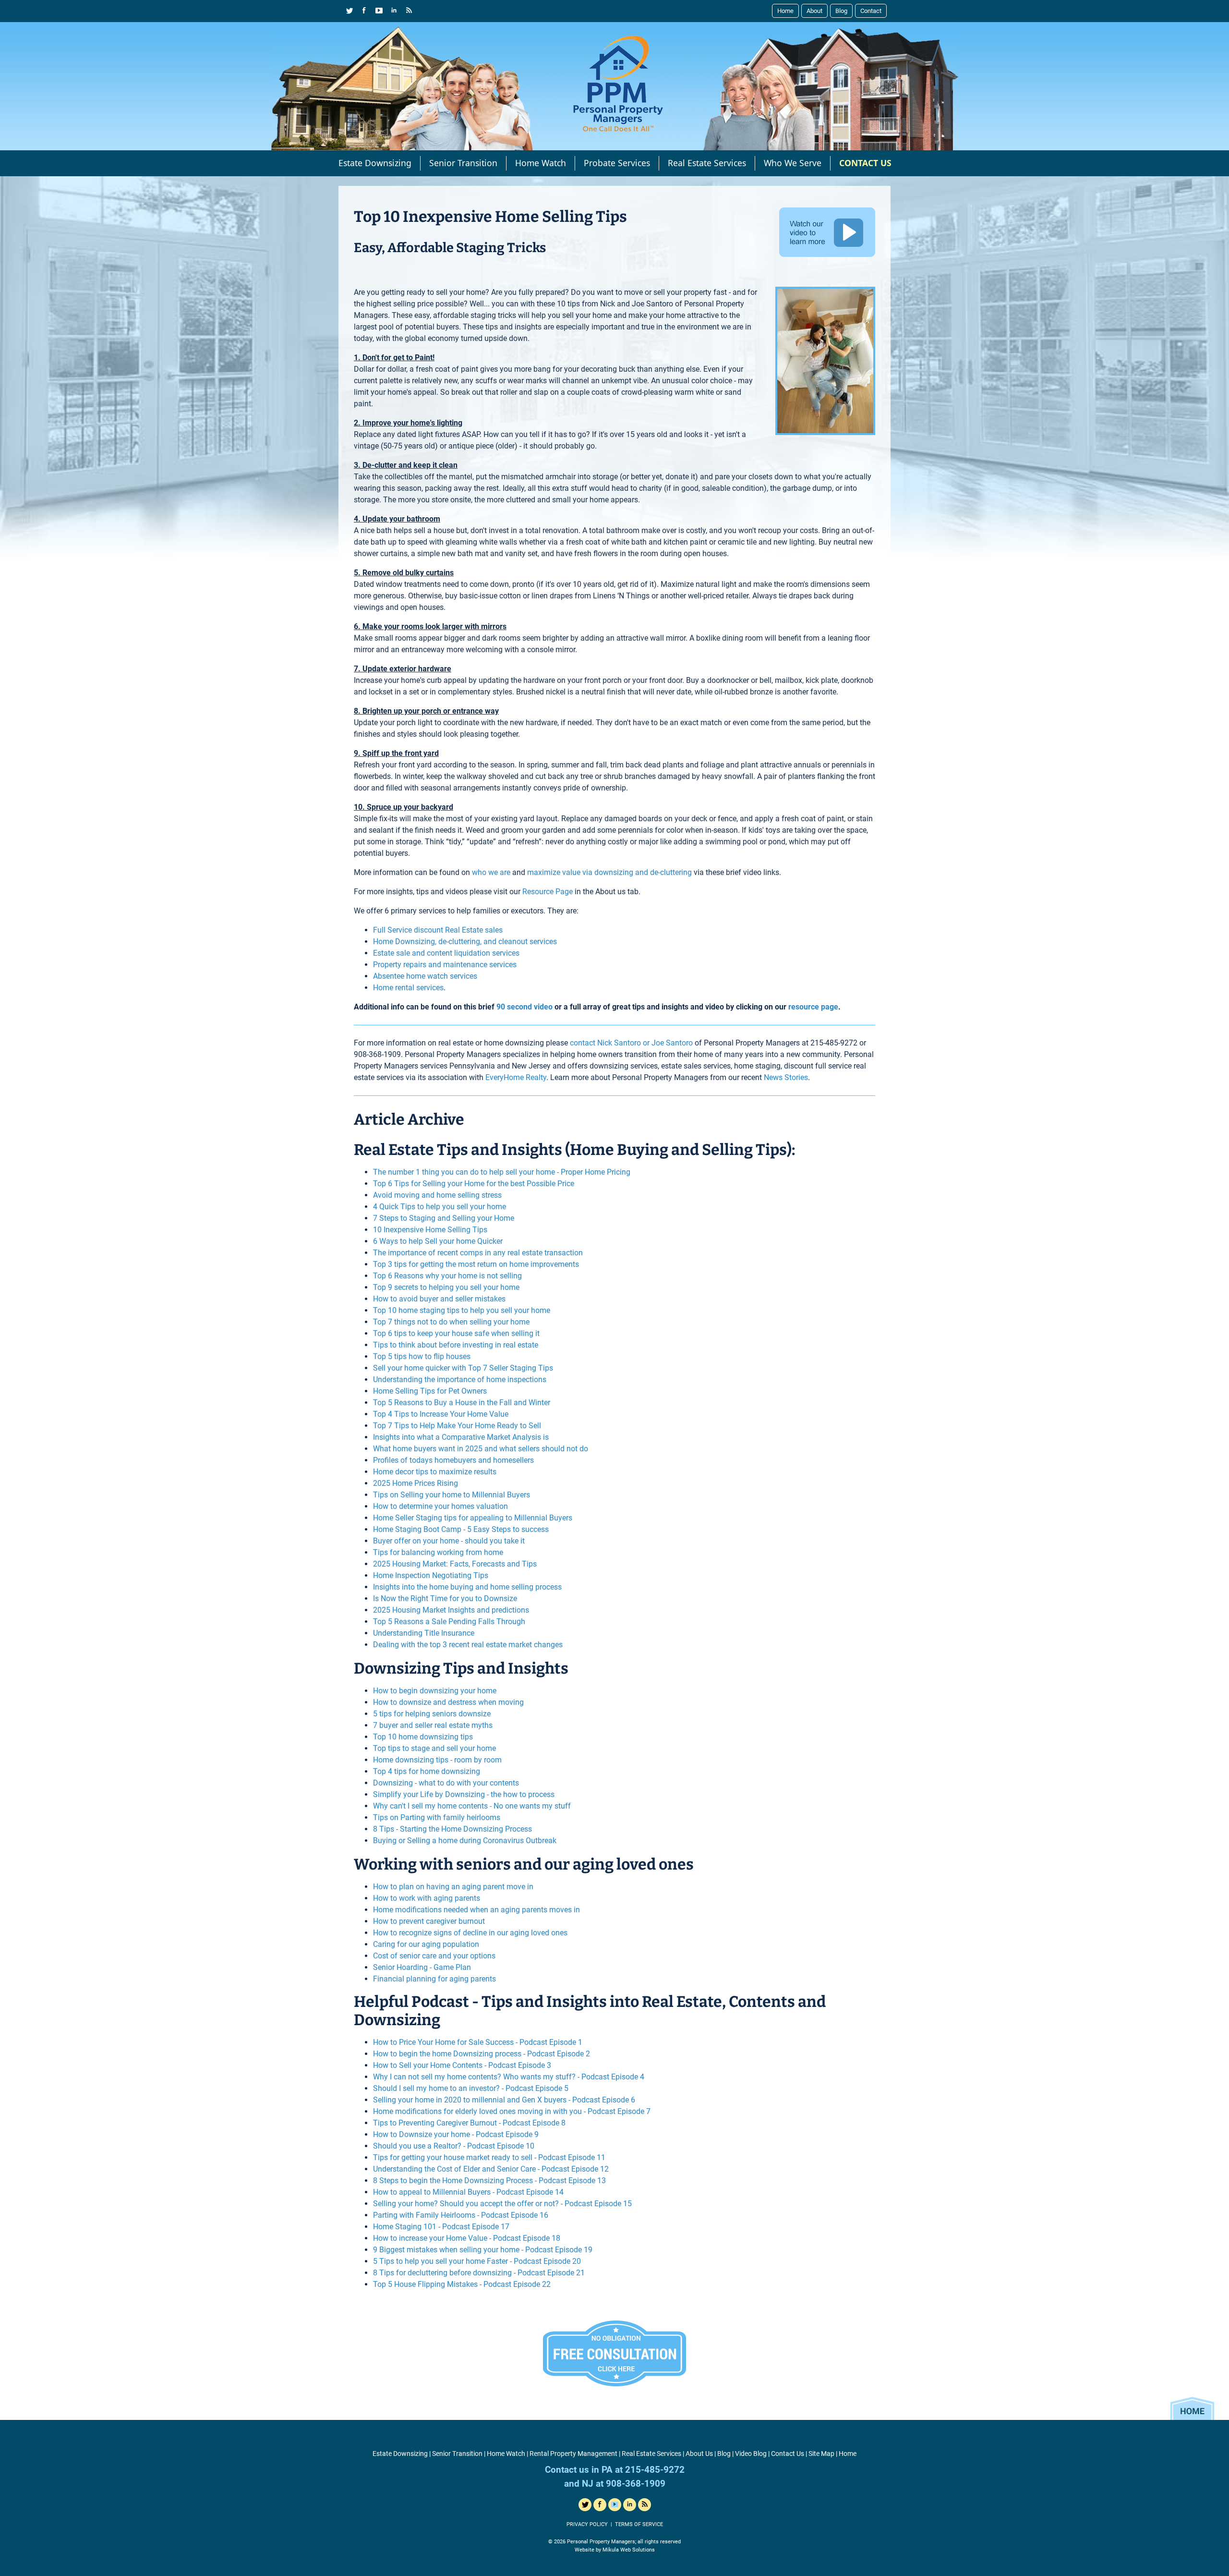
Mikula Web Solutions (629, 2550)
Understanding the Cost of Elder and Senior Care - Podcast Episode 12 (491, 2169)
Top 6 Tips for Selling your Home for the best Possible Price (474, 1184)
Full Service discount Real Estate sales (438, 930)
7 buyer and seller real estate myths (433, 1725)
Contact (871, 11)
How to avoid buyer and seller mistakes (439, 1299)
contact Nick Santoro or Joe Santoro (631, 1043)
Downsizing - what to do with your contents (446, 1783)
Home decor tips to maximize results (435, 1472)
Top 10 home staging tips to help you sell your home (462, 1310)
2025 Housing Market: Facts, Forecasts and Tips (455, 1564)
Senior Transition (463, 163)
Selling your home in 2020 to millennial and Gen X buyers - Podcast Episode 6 (504, 2100)
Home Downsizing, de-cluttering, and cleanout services (465, 942)
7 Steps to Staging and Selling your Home (444, 1218)
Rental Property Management (573, 2454)
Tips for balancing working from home (438, 1552)
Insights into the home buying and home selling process (467, 1587)
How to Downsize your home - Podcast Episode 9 (456, 2134)
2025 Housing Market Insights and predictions (451, 1610)
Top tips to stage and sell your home (434, 1748)
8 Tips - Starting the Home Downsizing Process (452, 1829)
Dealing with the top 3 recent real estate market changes (468, 1645)
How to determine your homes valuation (440, 1506)
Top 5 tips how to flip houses (422, 1356)
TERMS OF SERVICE (639, 2524)
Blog (841, 11)
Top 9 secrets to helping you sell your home (446, 1287)
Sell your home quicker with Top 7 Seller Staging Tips (463, 1368)
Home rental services (408, 988)
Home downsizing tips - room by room (437, 1760)
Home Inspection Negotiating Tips (431, 1575)
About (814, 11)
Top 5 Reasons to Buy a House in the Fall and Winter (462, 1403)
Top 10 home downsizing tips (423, 1737)
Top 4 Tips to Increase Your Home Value (441, 1414)
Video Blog (751, 2454)
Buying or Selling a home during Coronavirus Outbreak (465, 1841)
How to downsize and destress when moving (448, 1702)
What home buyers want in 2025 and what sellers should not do (481, 1449)
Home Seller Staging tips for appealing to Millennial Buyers (473, 1518)
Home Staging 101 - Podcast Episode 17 (441, 2227)
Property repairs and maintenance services (445, 965)
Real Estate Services (707, 163)
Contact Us (788, 2454)
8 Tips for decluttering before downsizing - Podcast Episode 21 (479, 2273)
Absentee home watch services (425, 976)
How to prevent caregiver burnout (429, 1921)
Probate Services (617, 163)
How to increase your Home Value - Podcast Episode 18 (467, 2238)
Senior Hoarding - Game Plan (422, 1967)
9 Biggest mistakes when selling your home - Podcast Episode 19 (483, 2250)
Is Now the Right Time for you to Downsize (445, 1598)
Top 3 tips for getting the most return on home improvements (476, 1264)
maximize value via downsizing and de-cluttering (609, 872)
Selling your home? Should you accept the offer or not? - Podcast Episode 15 (502, 2204)
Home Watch (541, 163)
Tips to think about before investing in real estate (456, 1345)
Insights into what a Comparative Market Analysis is (461, 1437)
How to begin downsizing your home (435, 1691)
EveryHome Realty (516, 1077)
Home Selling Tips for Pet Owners (430, 1391)
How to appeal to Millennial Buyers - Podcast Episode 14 (468, 2192)
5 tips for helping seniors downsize (432, 1714)
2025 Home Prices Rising (416, 1483)
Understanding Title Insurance (424, 1633)
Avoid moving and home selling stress (437, 1195)
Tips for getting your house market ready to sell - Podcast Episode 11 (489, 2157)
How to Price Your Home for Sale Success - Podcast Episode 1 (478, 2042)
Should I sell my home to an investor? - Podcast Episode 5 (471, 2088)
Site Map (821, 2454)
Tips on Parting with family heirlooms (437, 1817)
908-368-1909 (377, 1054)
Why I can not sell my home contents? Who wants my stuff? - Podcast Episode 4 (509, 2077)
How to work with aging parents (427, 1898)
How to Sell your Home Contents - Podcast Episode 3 (462, 2065)
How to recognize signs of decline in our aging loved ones (470, 1933)
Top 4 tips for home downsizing (427, 1771)
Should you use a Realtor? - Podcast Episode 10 (454, 2146)
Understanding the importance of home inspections (460, 1379)
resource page (813, 1007)
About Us (699, 2454)
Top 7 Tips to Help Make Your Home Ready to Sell (457, 1426)
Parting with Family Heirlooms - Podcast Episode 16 (461, 2215)
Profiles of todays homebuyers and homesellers (453, 1460)
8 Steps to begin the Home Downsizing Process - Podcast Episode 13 (489, 2181)
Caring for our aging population (426, 1944)
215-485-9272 (834, 1043)
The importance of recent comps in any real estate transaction (478, 1253)
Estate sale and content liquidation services (446, 953)
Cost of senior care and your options (434, 1956)
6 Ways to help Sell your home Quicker (438, 1241)
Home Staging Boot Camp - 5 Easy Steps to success (461, 1529)
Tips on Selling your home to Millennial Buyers (452, 1495)
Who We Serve (793, 163)
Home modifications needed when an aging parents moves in (476, 1910)
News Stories (786, 1077)
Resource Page (548, 892)
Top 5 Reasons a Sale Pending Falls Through (449, 1622)
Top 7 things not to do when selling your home (451, 1322)
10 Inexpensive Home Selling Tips (430, 1230)
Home (785, 11)
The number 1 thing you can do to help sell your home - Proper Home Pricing (502, 1172)
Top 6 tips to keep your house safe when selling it (456, 1333)
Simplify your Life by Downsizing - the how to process (464, 1794)
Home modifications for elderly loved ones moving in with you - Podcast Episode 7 (512, 2111)
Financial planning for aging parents (434, 1979)
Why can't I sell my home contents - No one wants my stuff (472, 1806)
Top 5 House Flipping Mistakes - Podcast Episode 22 (462, 2284)
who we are (491, 872)
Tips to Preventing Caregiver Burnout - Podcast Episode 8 (469, 2123)
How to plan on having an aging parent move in (453, 1887)
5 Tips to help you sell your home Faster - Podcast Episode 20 (477, 2261)
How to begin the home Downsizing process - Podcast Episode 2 (482, 2054)
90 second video (524, 1007)
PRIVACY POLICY (587, 2524)
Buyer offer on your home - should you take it (449, 1541)
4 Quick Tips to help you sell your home (440, 1207)
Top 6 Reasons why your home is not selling (447, 1276)
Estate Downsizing (375, 163)
